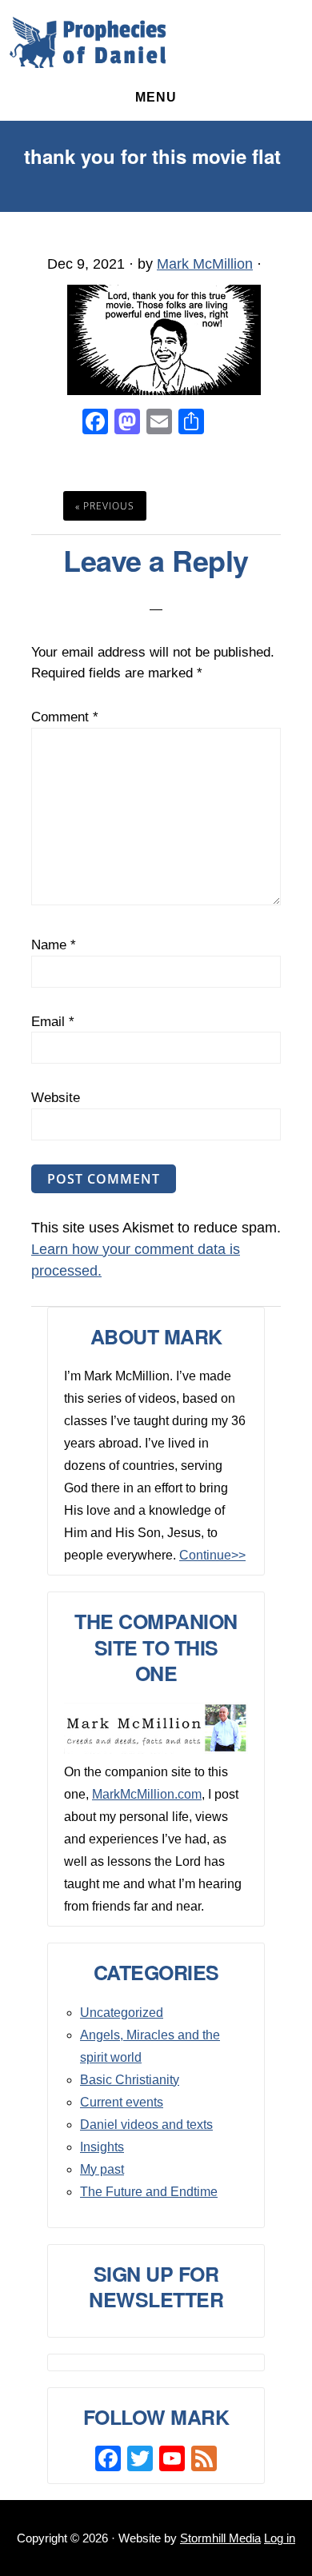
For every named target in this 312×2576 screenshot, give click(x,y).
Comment (65, 717)
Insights (102, 2147)
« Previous (105, 506)
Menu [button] (156, 97)
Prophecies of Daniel (88, 42)
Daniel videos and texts (146, 2125)
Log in (280, 2538)
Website (56, 1098)
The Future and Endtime (149, 2192)
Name (54, 945)
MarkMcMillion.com (147, 1794)
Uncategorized (122, 2013)
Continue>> (212, 1555)
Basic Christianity (130, 2080)
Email (53, 1022)
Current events (122, 2102)
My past (102, 2169)
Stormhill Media (220, 2538)
